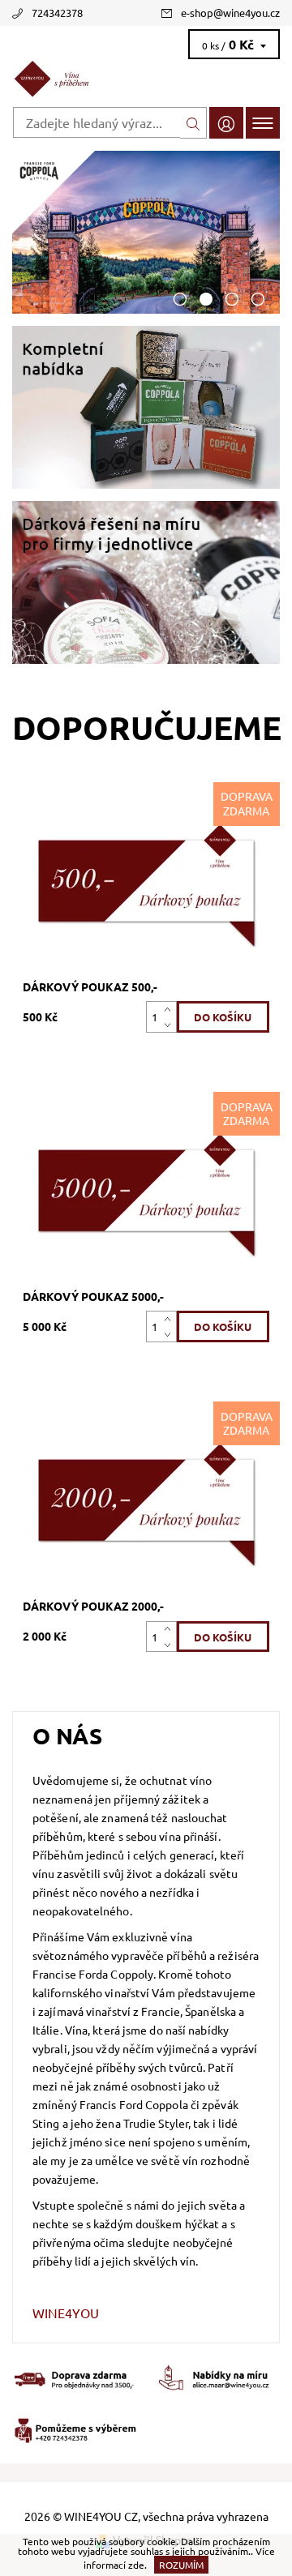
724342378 (57, 13)
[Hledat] (193, 123)
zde (136, 2565)
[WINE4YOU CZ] (146, 79)
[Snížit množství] (171, 1024)
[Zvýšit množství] (171, 1009)
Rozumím (181, 2565)
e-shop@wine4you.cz (230, 13)
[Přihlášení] (226, 123)
